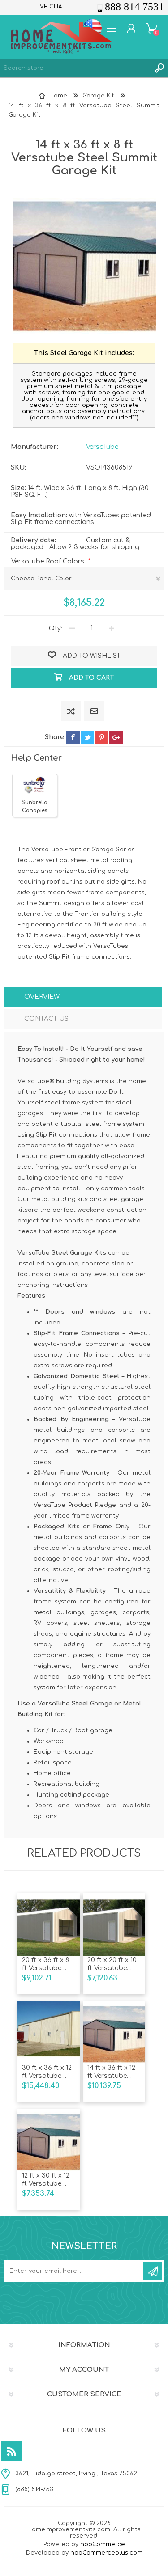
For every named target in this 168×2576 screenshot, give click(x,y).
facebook (73, 737)
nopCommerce (103, 2544)
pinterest (102, 737)
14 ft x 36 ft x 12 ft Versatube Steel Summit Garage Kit (111, 2072)
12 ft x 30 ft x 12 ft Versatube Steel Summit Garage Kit (46, 2180)
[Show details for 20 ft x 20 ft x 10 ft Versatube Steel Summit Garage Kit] (114, 1925)
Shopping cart (152, 28)
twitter (87, 737)
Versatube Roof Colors (49, 561)
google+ (116, 737)
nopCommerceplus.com (106, 2553)
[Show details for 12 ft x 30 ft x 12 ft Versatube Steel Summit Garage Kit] (49, 2140)
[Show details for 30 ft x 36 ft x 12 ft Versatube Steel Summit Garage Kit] (49, 2032)
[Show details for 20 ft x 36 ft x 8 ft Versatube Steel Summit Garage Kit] (49, 1925)
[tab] (83, 998)
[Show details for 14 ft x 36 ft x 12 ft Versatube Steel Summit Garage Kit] (114, 2032)
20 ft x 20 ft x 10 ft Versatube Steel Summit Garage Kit (112, 1965)
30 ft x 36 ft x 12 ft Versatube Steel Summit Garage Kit (47, 2072)
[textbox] (75, 68)
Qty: (56, 628)
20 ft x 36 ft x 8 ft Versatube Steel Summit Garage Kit (45, 1965)
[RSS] (11, 2451)
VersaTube (102, 447)
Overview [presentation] (42, 997)
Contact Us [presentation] (46, 1019)
